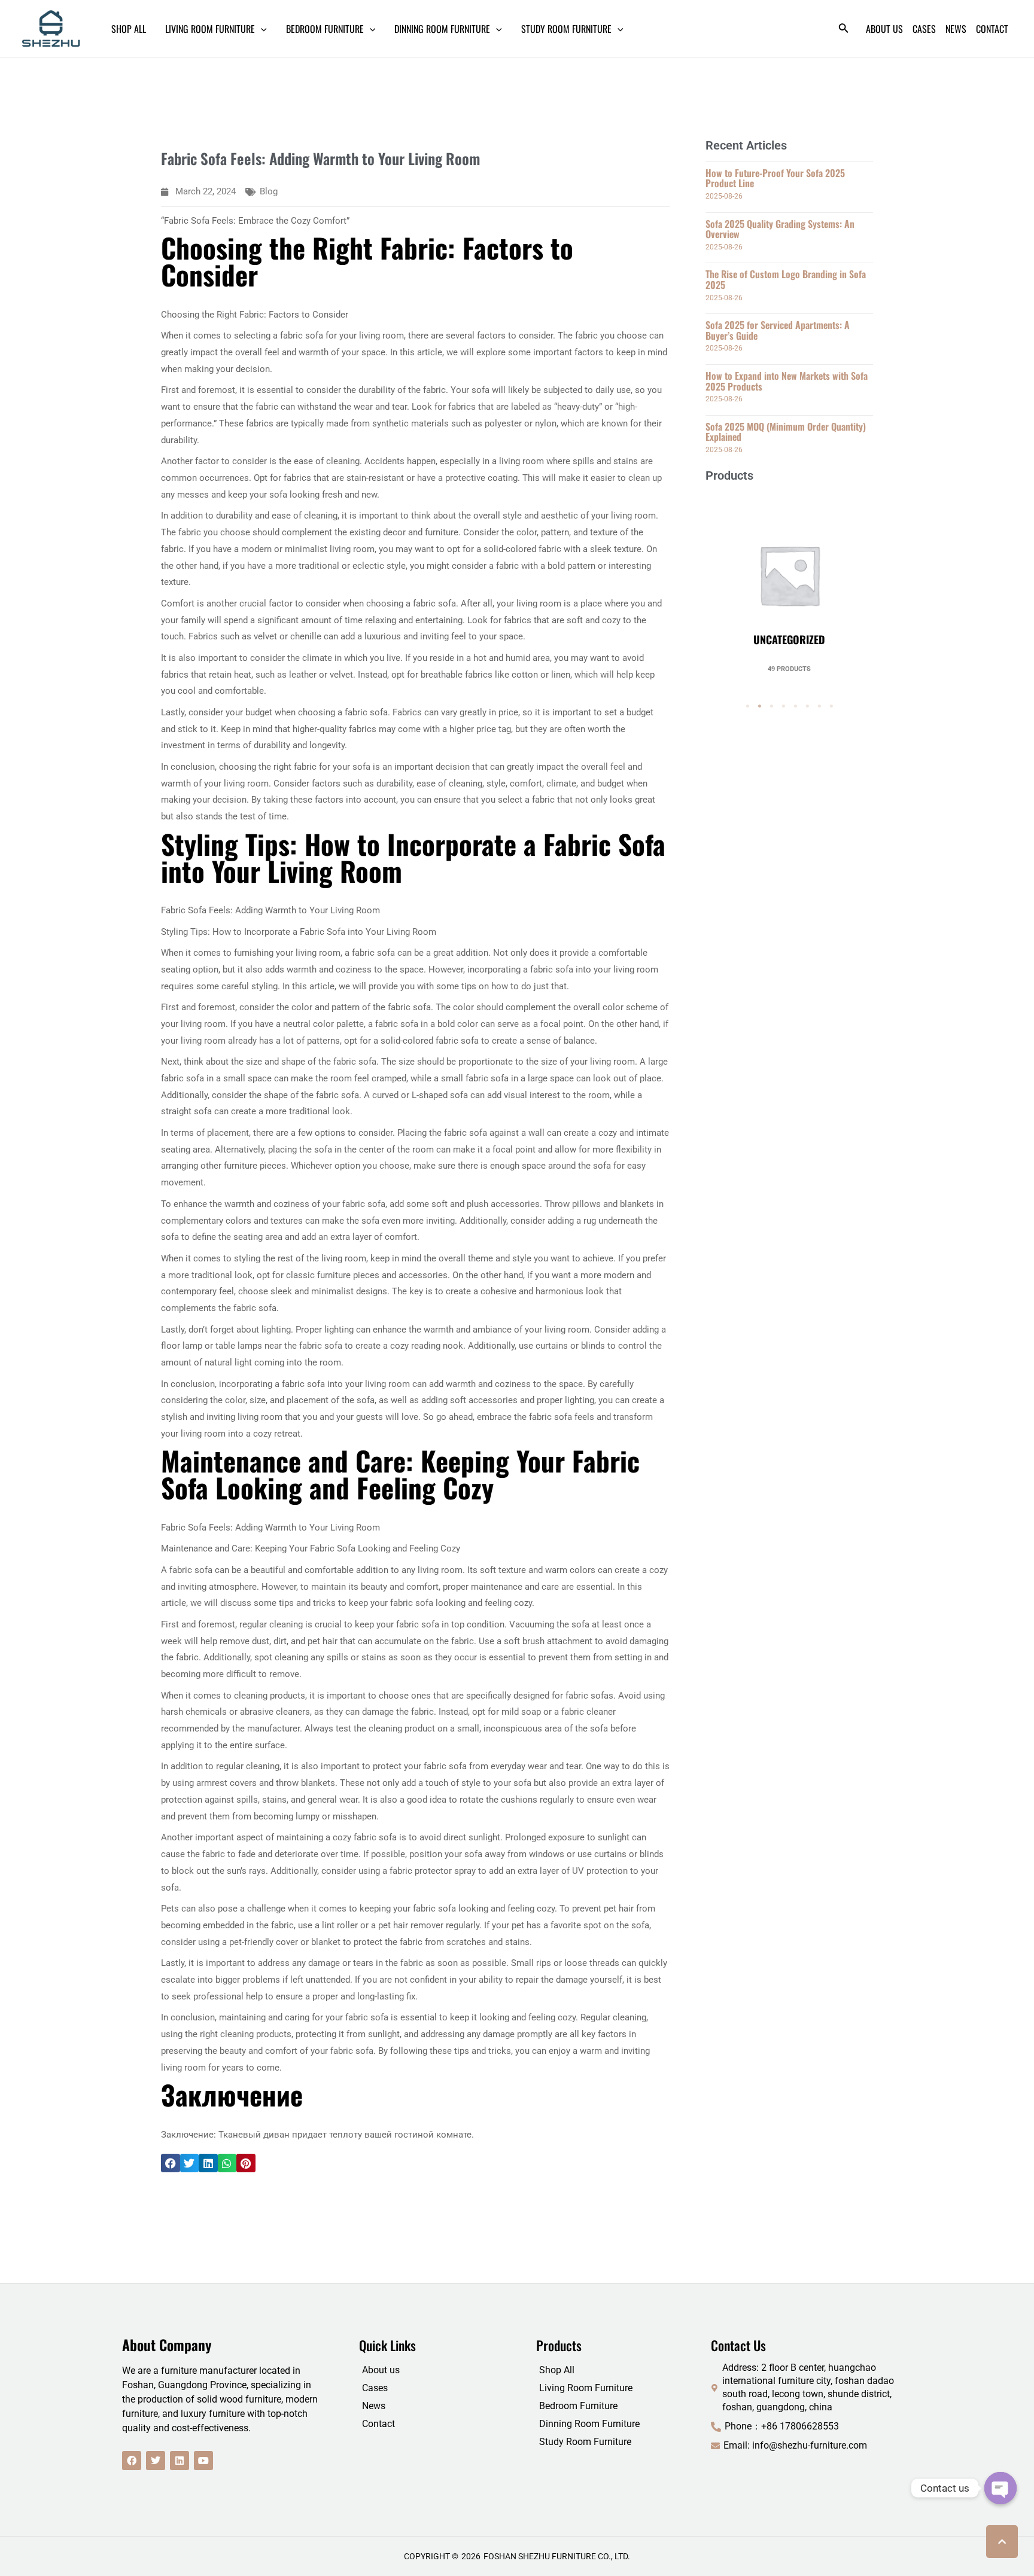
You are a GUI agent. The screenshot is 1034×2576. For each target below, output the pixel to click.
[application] (261, 29)
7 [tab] (819, 706)
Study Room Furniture (585, 2442)
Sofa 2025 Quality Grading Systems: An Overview (780, 229)
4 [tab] (783, 706)
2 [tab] (759, 706)
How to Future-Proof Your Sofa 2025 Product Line (775, 178)
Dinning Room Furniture (589, 2424)
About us (381, 2370)
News (374, 2406)
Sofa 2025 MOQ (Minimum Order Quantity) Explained (786, 432)
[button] (171, 2163)
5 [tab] (795, 706)
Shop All (557, 2370)
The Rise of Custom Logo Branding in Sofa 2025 (786, 279)
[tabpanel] (789, 583)
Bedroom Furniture (578, 2406)
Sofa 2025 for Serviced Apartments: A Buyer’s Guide (778, 330)
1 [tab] (747, 706)
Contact (378, 2424)
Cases (375, 2388)
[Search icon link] (844, 30)
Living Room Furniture (586, 2388)
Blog (269, 191)
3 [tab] (771, 706)
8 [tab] (831, 706)
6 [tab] (807, 706)
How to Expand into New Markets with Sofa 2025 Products (787, 381)
